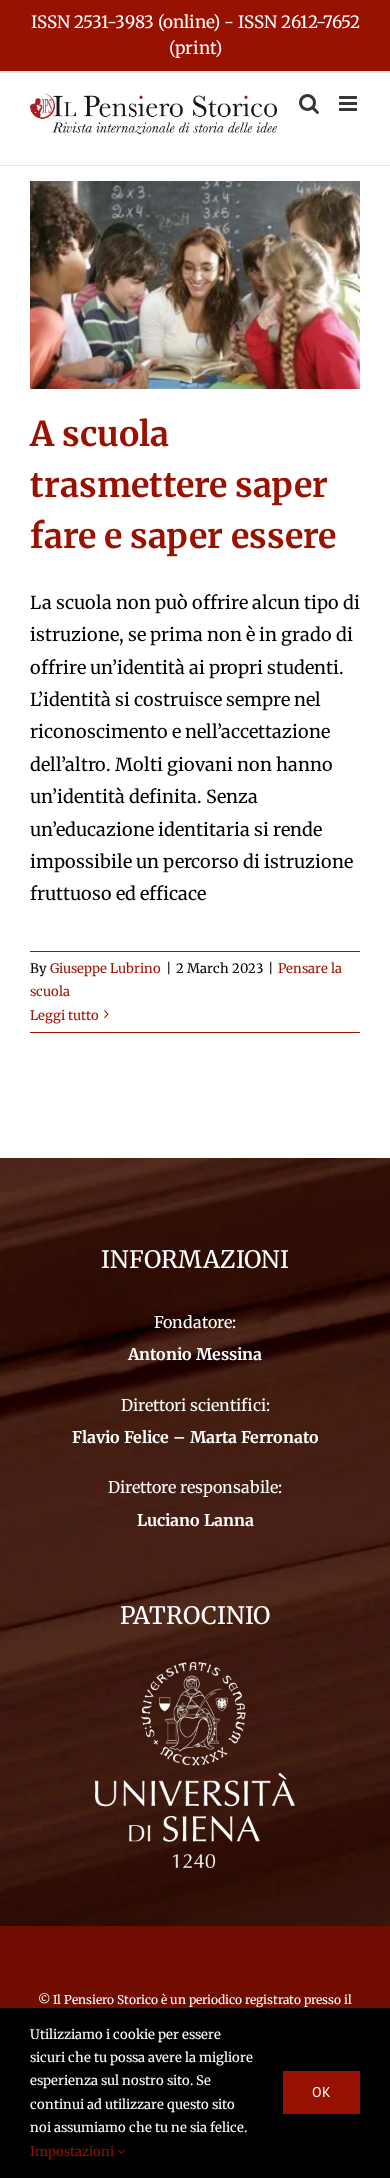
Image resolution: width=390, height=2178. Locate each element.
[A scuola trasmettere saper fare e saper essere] (195, 285)
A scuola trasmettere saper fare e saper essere (183, 485)
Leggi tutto (64, 1015)
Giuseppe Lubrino (105, 968)
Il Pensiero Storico (107, 1999)
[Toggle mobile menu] (349, 103)
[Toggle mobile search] (309, 103)
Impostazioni (73, 2151)
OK (321, 2092)
